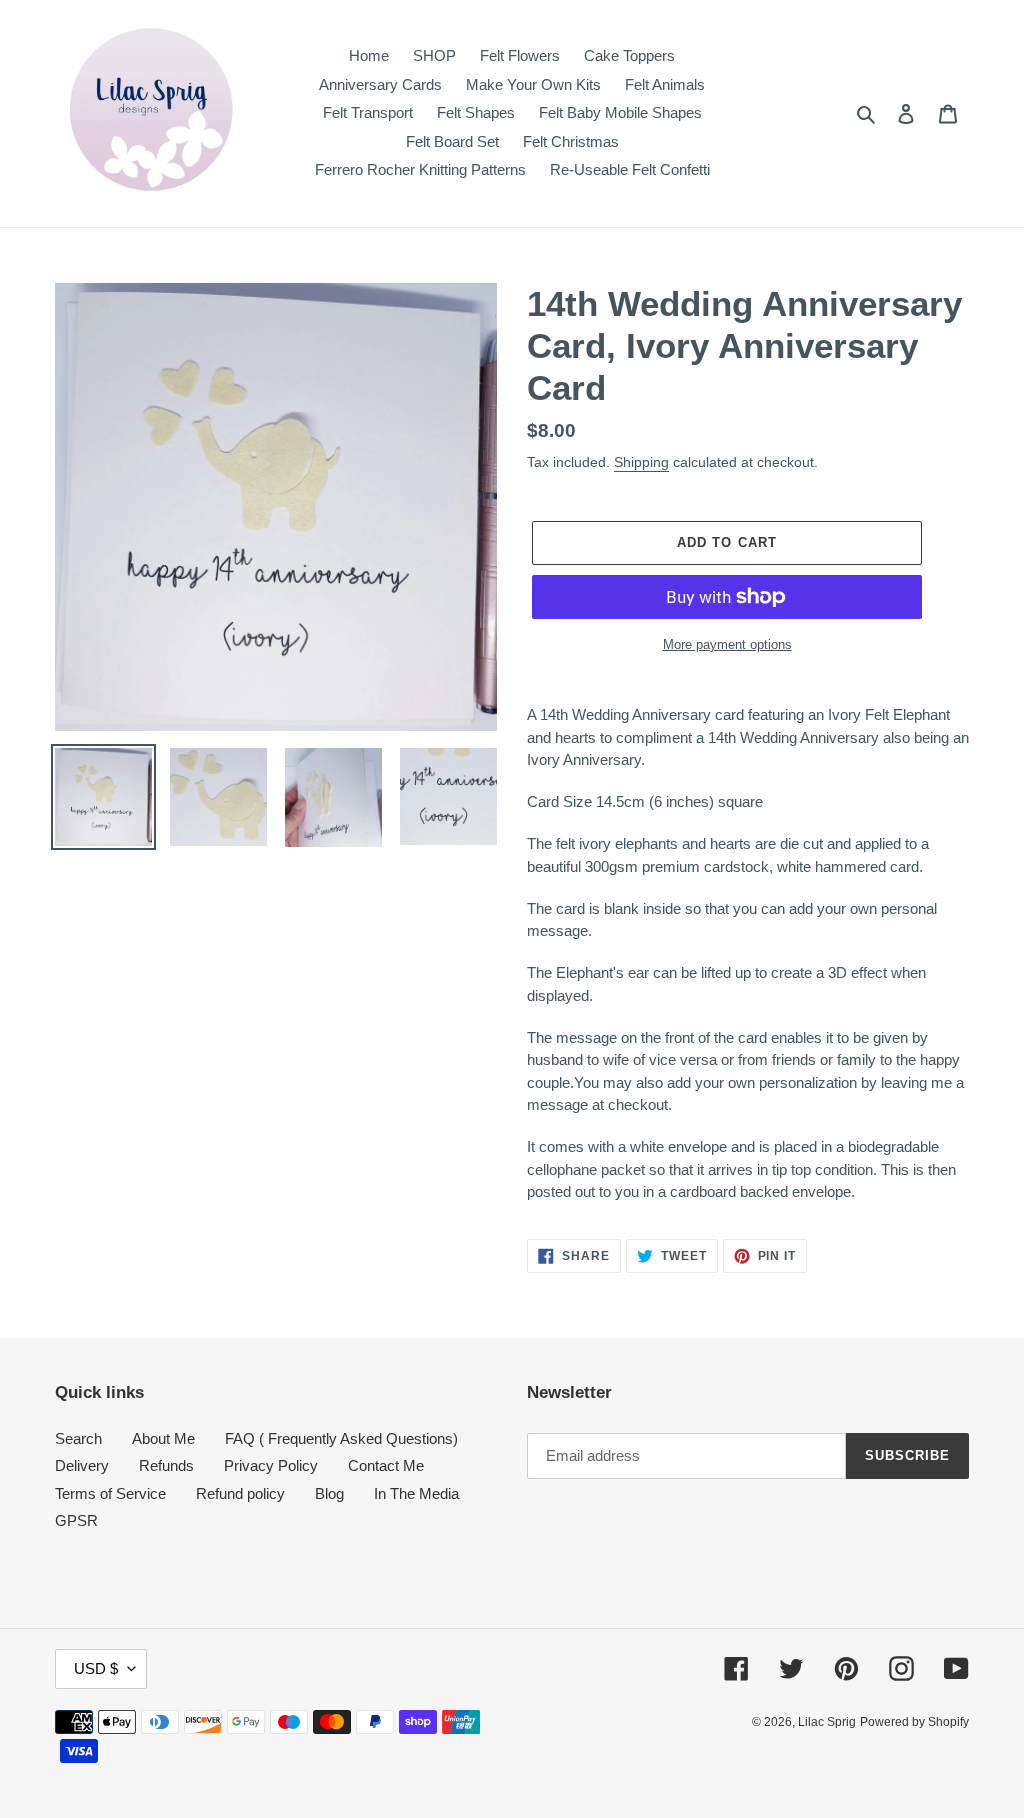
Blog (329, 1493)
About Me (163, 1438)
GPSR (76, 1520)
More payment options (727, 644)
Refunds (166, 1465)
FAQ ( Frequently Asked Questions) (341, 1438)
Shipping (641, 462)
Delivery (82, 1465)
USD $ (96, 1668)
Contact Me (386, 1465)
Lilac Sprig (827, 1722)
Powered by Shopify (914, 1722)
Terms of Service (110, 1493)
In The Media (416, 1493)
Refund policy (240, 1493)
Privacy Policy (271, 1465)
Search (78, 1438)
